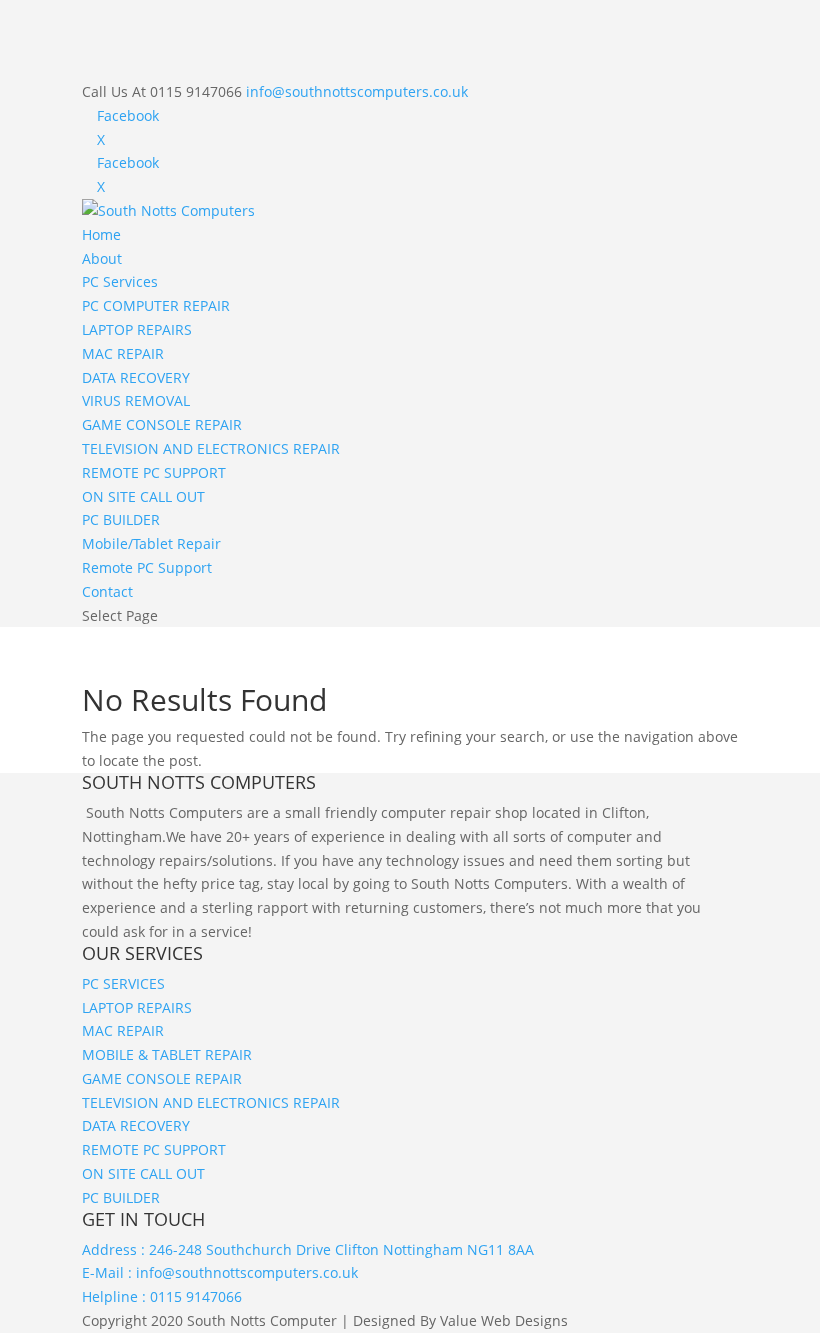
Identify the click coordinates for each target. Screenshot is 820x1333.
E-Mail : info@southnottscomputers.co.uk (220, 1272)
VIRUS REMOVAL (136, 400)
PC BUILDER (121, 519)
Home (101, 234)
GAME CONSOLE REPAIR (162, 424)
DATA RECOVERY (136, 377)
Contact (107, 591)
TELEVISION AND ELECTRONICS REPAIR (211, 448)
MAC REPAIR (123, 353)
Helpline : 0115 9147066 (162, 1296)
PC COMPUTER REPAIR (156, 305)
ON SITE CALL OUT (143, 496)
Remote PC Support (147, 567)
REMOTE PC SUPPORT (154, 472)
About (102, 258)
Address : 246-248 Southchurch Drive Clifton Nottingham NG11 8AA (308, 1249)
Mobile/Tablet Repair (151, 543)
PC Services (120, 281)
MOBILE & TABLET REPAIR (167, 1054)
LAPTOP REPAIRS (137, 329)
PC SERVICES (123, 983)
